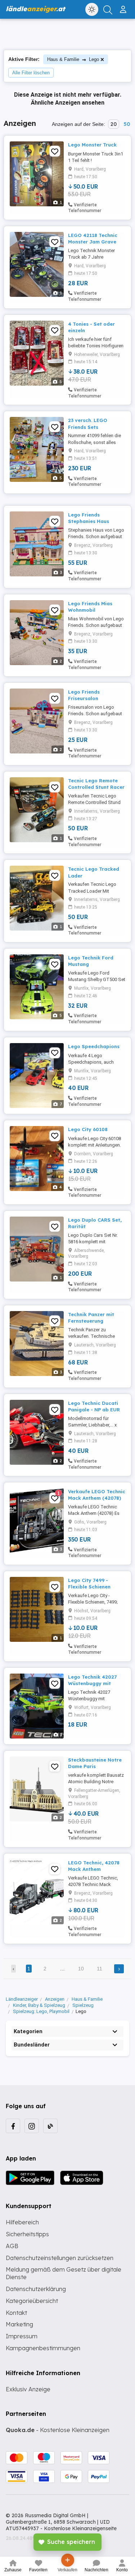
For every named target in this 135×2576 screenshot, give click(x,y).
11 (100, 1969)
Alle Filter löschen (31, 73)
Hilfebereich (22, 2222)
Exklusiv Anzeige (28, 2389)
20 (114, 124)
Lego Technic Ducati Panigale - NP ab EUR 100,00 (94, 1410)
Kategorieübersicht (32, 2301)
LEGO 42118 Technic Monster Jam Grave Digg (93, 242)
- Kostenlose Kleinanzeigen (58, 2430)
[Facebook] (13, 2126)
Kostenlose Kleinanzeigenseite (80, 2528)
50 (127, 124)
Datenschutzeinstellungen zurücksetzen (60, 2258)
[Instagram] (32, 2126)
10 (81, 1969)
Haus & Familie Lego (73, 59)
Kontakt (16, 2313)
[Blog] (50, 2126)
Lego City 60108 (88, 1129)
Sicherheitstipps (27, 2234)
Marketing (19, 2324)
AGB (12, 2246)
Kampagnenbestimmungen (43, 2348)
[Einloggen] (124, 6)
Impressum (22, 2336)
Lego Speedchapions (94, 1046)
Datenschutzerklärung (36, 2289)
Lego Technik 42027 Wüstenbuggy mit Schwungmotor (92, 1683)
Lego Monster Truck (92, 145)
